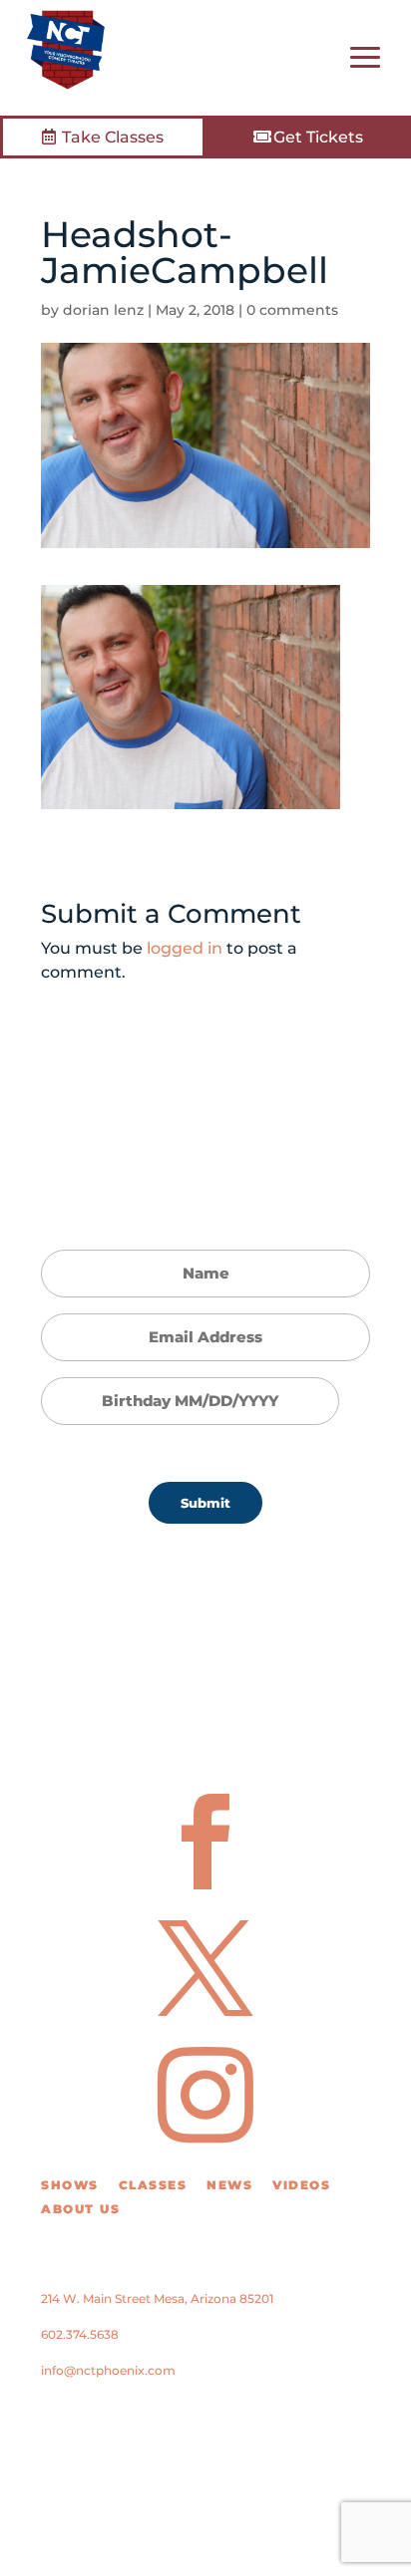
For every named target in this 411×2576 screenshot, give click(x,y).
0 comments (292, 310)
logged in (185, 948)
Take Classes (113, 137)
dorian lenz (103, 310)
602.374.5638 (80, 2334)
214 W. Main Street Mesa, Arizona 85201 (157, 2298)
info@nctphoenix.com (108, 2370)
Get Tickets (318, 137)
